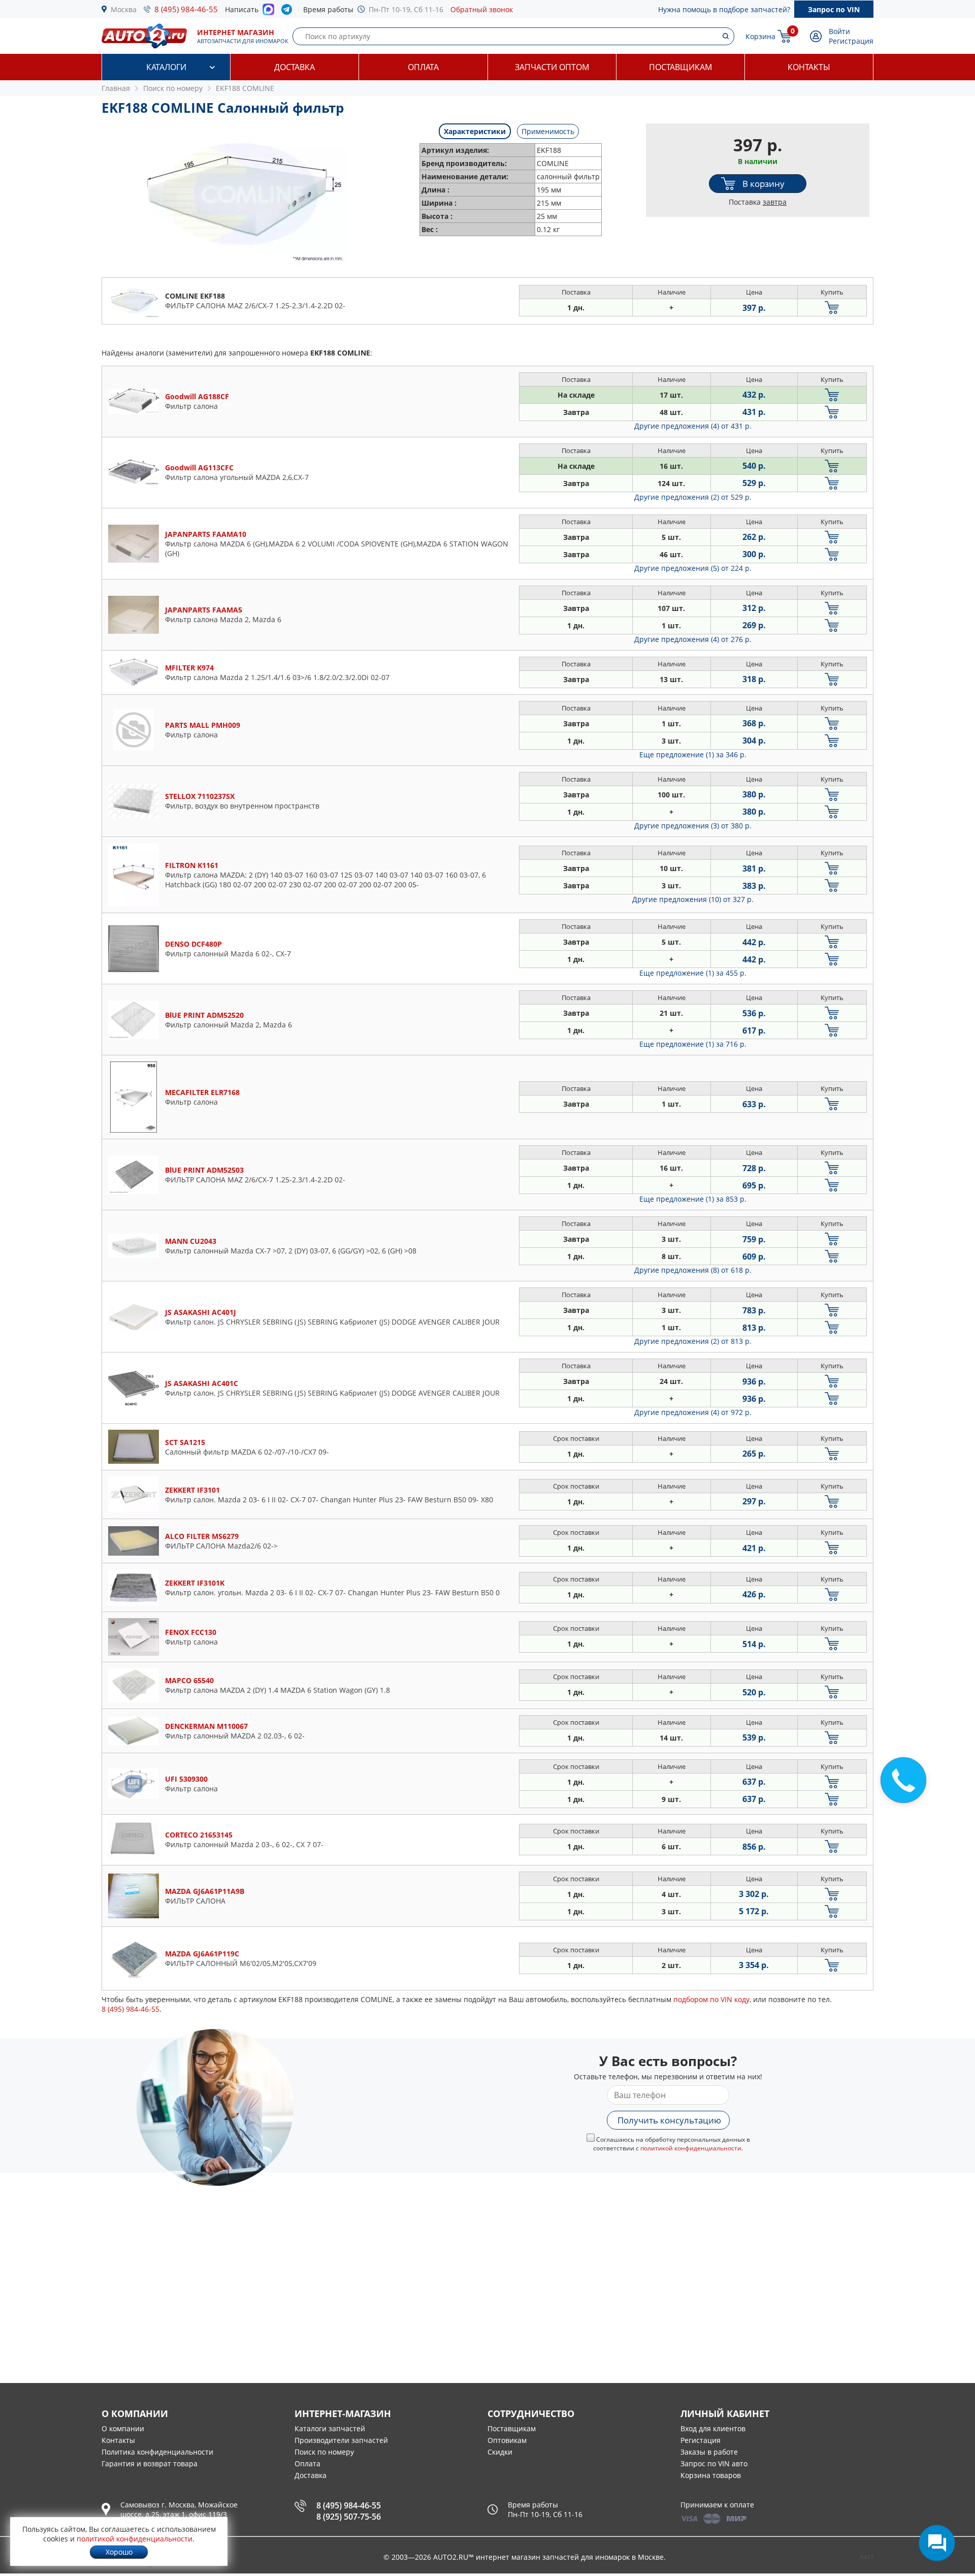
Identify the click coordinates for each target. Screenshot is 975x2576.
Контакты (809, 67)
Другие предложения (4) (693, 426)
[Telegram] (289, 12)
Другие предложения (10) (693, 899)
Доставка (295, 67)
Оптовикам (507, 2440)
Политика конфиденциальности (157, 2452)
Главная (116, 88)
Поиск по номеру (324, 2452)
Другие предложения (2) (693, 497)
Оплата (423, 67)
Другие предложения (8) (693, 1270)
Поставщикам (680, 67)
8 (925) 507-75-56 (349, 2517)
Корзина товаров (711, 2475)
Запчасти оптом (552, 67)
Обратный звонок (482, 9)
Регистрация (851, 41)
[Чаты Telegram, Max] (937, 2543)
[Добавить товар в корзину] (832, 308)
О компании (123, 2428)
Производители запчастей (341, 2440)
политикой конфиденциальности (691, 2148)
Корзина (760, 36)
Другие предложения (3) (693, 826)
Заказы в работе (709, 2452)
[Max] (268, 12)
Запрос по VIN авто (714, 2464)
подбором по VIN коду (711, 1999)
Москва (124, 9)
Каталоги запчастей (330, 2428)
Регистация (701, 2440)
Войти (839, 31)
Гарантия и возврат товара (150, 2464)
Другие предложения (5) (693, 568)
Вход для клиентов (713, 2428)
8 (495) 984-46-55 (186, 9)
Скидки (500, 2452)
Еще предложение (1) (693, 754)
